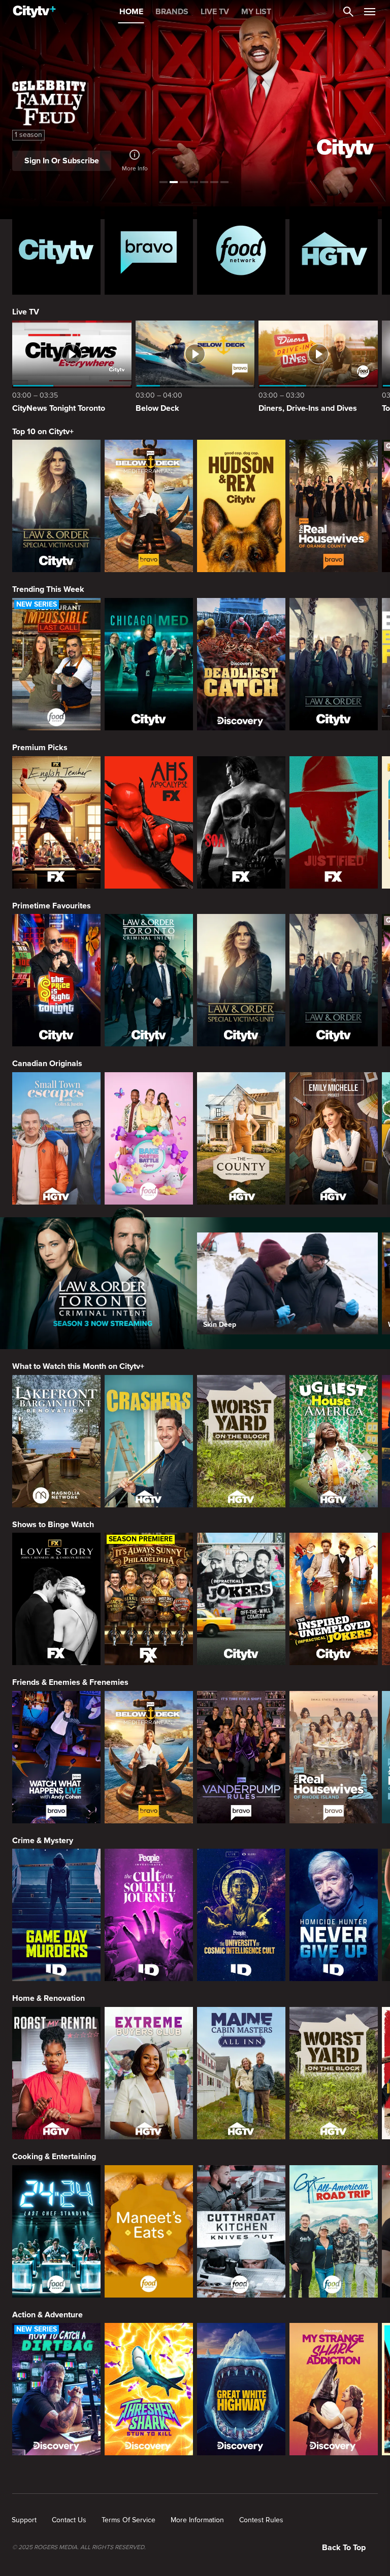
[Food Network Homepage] (241, 251)
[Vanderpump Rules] (241, 1757)
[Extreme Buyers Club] (149, 2073)
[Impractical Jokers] (241, 1599)
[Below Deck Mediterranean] (149, 506)
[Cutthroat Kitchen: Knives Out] (241, 2231)
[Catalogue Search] (348, 12)
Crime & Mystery (43, 1841)
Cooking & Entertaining (54, 2157)
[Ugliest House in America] (334, 1441)
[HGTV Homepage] (334, 251)
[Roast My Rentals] (56, 2073)
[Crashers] (149, 1441)
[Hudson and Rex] (241, 506)
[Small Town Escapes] (56, 1138)
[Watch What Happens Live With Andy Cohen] (56, 1757)
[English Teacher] (56, 822)
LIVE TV (215, 12)
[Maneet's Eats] (149, 2231)
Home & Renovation (48, 1998)
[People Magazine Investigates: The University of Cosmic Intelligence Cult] (241, 1915)
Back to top (344, 2548)
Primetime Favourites (52, 906)
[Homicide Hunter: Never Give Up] (334, 1915)
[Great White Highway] (241, 2389)
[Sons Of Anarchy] (241, 822)
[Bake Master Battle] (149, 1138)
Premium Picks (40, 748)
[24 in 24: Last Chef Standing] (56, 2231)
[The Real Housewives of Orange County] (334, 506)
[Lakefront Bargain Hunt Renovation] (56, 1441)
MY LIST (256, 12)
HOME (131, 12)
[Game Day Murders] (56, 1915)
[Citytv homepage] (56, 251)
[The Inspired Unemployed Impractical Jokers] (334, 1599)
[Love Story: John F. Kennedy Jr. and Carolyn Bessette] (56, 1599)
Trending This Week (48, 589)
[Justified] (334, 822)
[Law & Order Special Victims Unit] (56, 506)
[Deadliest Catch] (241, 664)
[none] (24, 2520)
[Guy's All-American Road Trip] (334, 2231)
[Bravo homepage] (149, 251)
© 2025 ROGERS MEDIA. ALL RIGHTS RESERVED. (79, 2548)
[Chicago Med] (149, 664)
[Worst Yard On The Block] (241, 1441)
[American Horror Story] (149, 822)
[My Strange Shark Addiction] (334, 2389)
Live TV (26, 312)
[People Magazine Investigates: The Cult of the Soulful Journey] (149, 1915)
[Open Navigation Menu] (370, 12)
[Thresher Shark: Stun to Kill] (149, 2389)
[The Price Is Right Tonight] (56, 980)
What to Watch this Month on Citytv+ (78, 1366)
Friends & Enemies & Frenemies (70, 1682)
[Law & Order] (334, 664)
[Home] (34, 12)
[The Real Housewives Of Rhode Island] (334, 1757)
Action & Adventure (47, 2315)
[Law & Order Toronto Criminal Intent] (149, 980)
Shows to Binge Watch (53, 1525)
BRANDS (172, 12)
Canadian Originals (47, 1064)
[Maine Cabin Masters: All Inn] (241, 2073)
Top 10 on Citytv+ (43, 432)
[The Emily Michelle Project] (334, 1138)
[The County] (241, 1138)
